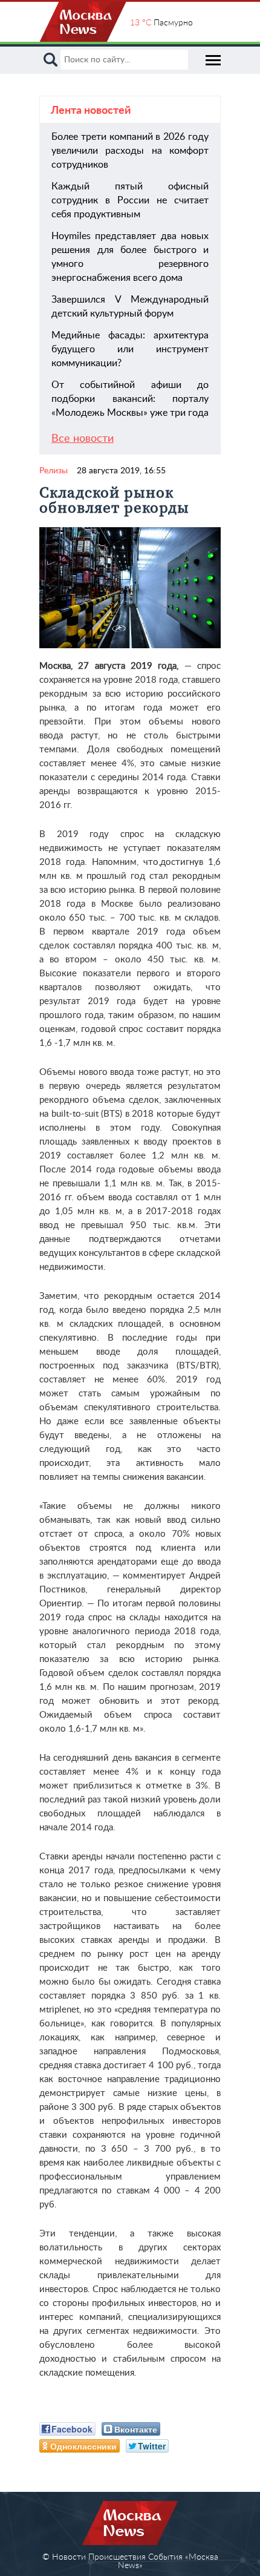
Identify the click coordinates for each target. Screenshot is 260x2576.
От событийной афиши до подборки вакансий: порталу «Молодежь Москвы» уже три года (130, 399)
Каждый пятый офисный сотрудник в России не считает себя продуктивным (130, 200)
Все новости (83, 439)
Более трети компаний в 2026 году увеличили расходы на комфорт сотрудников (130, 151)
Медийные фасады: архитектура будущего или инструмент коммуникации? (130, 349)
